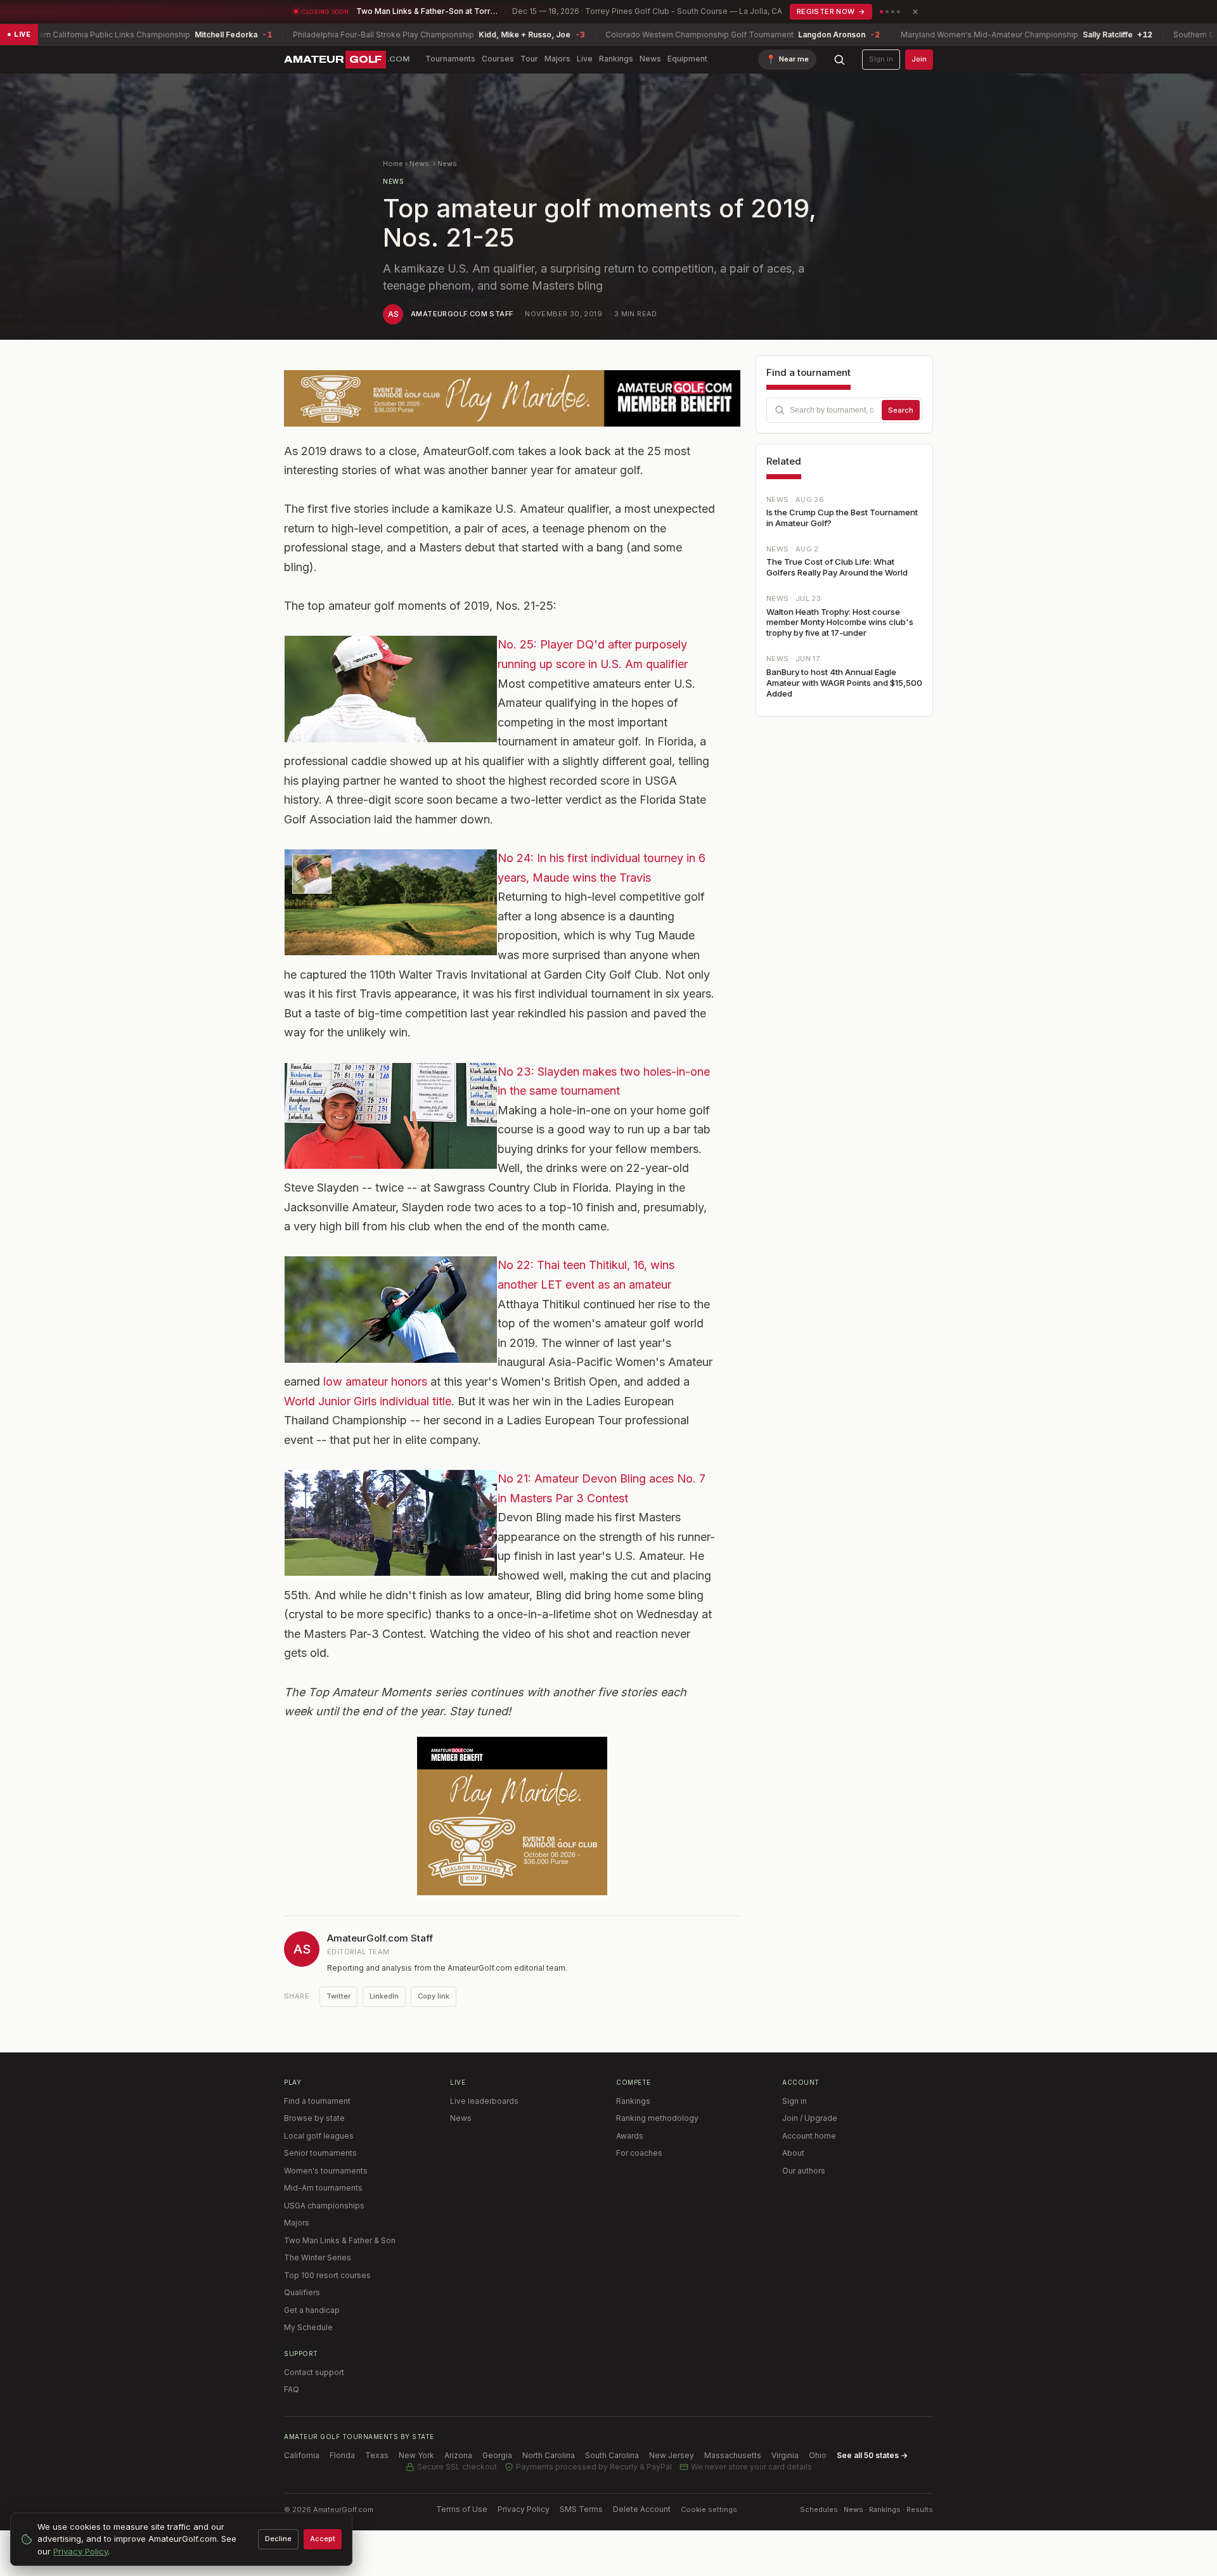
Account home (809, 2136)
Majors (557, 59)
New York (416, 2455)
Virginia (785, 2455)
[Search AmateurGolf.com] (839, 60)
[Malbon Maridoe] (512, 398)
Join (919, 59)
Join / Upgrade (810, 2118)
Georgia (497, 2455)
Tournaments (450, 59)
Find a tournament (317, 2101)
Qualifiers (302, 2292)
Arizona (458, 2455)
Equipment (687, 59)
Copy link (434, 1996)
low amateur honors (375, 1381)
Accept (323, 2539)
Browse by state (314, 2118)
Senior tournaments (320, 2153)
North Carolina (549, 2455)
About (793, 2153)
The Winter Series (318, 2257)
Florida (342, 2455)
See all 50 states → (872, 2455)
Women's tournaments (326, 2171)
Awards (630, 2136)
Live (585, 59)
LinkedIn (384, 1996)
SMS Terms (581, 2509)
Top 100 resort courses (327, 2275)
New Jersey (672, 2455)
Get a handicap (312, 2310)
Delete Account (642, 2509)
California (302, 2455)
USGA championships (324, 2206)
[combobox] (844, 410)
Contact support (314, 2372)
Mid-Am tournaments (323, 2188)
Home (393, 164)
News (650, 59)
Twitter (338, 1996)
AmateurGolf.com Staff (462, 314)
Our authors (804, 2171)
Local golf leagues (319, 2136)
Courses (498, 59)
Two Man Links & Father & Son (340, 2240)
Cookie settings (709, 2509)
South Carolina (612, 2455)
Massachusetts (733, 2455)
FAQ (292, 2389)
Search (901, 410)
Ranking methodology (657, 2118)
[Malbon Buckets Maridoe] (512, 1816)
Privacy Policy (524, 2509)
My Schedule (308, 2327)
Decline (278, 2539)
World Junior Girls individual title (368, 1401)
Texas (377, 2455)
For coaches (639, 2153)
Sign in (881, 59)
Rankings (616, 59)
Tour (529, 59)
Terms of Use (462, 2509)
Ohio (818, 2455)
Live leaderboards (484, 2101)
